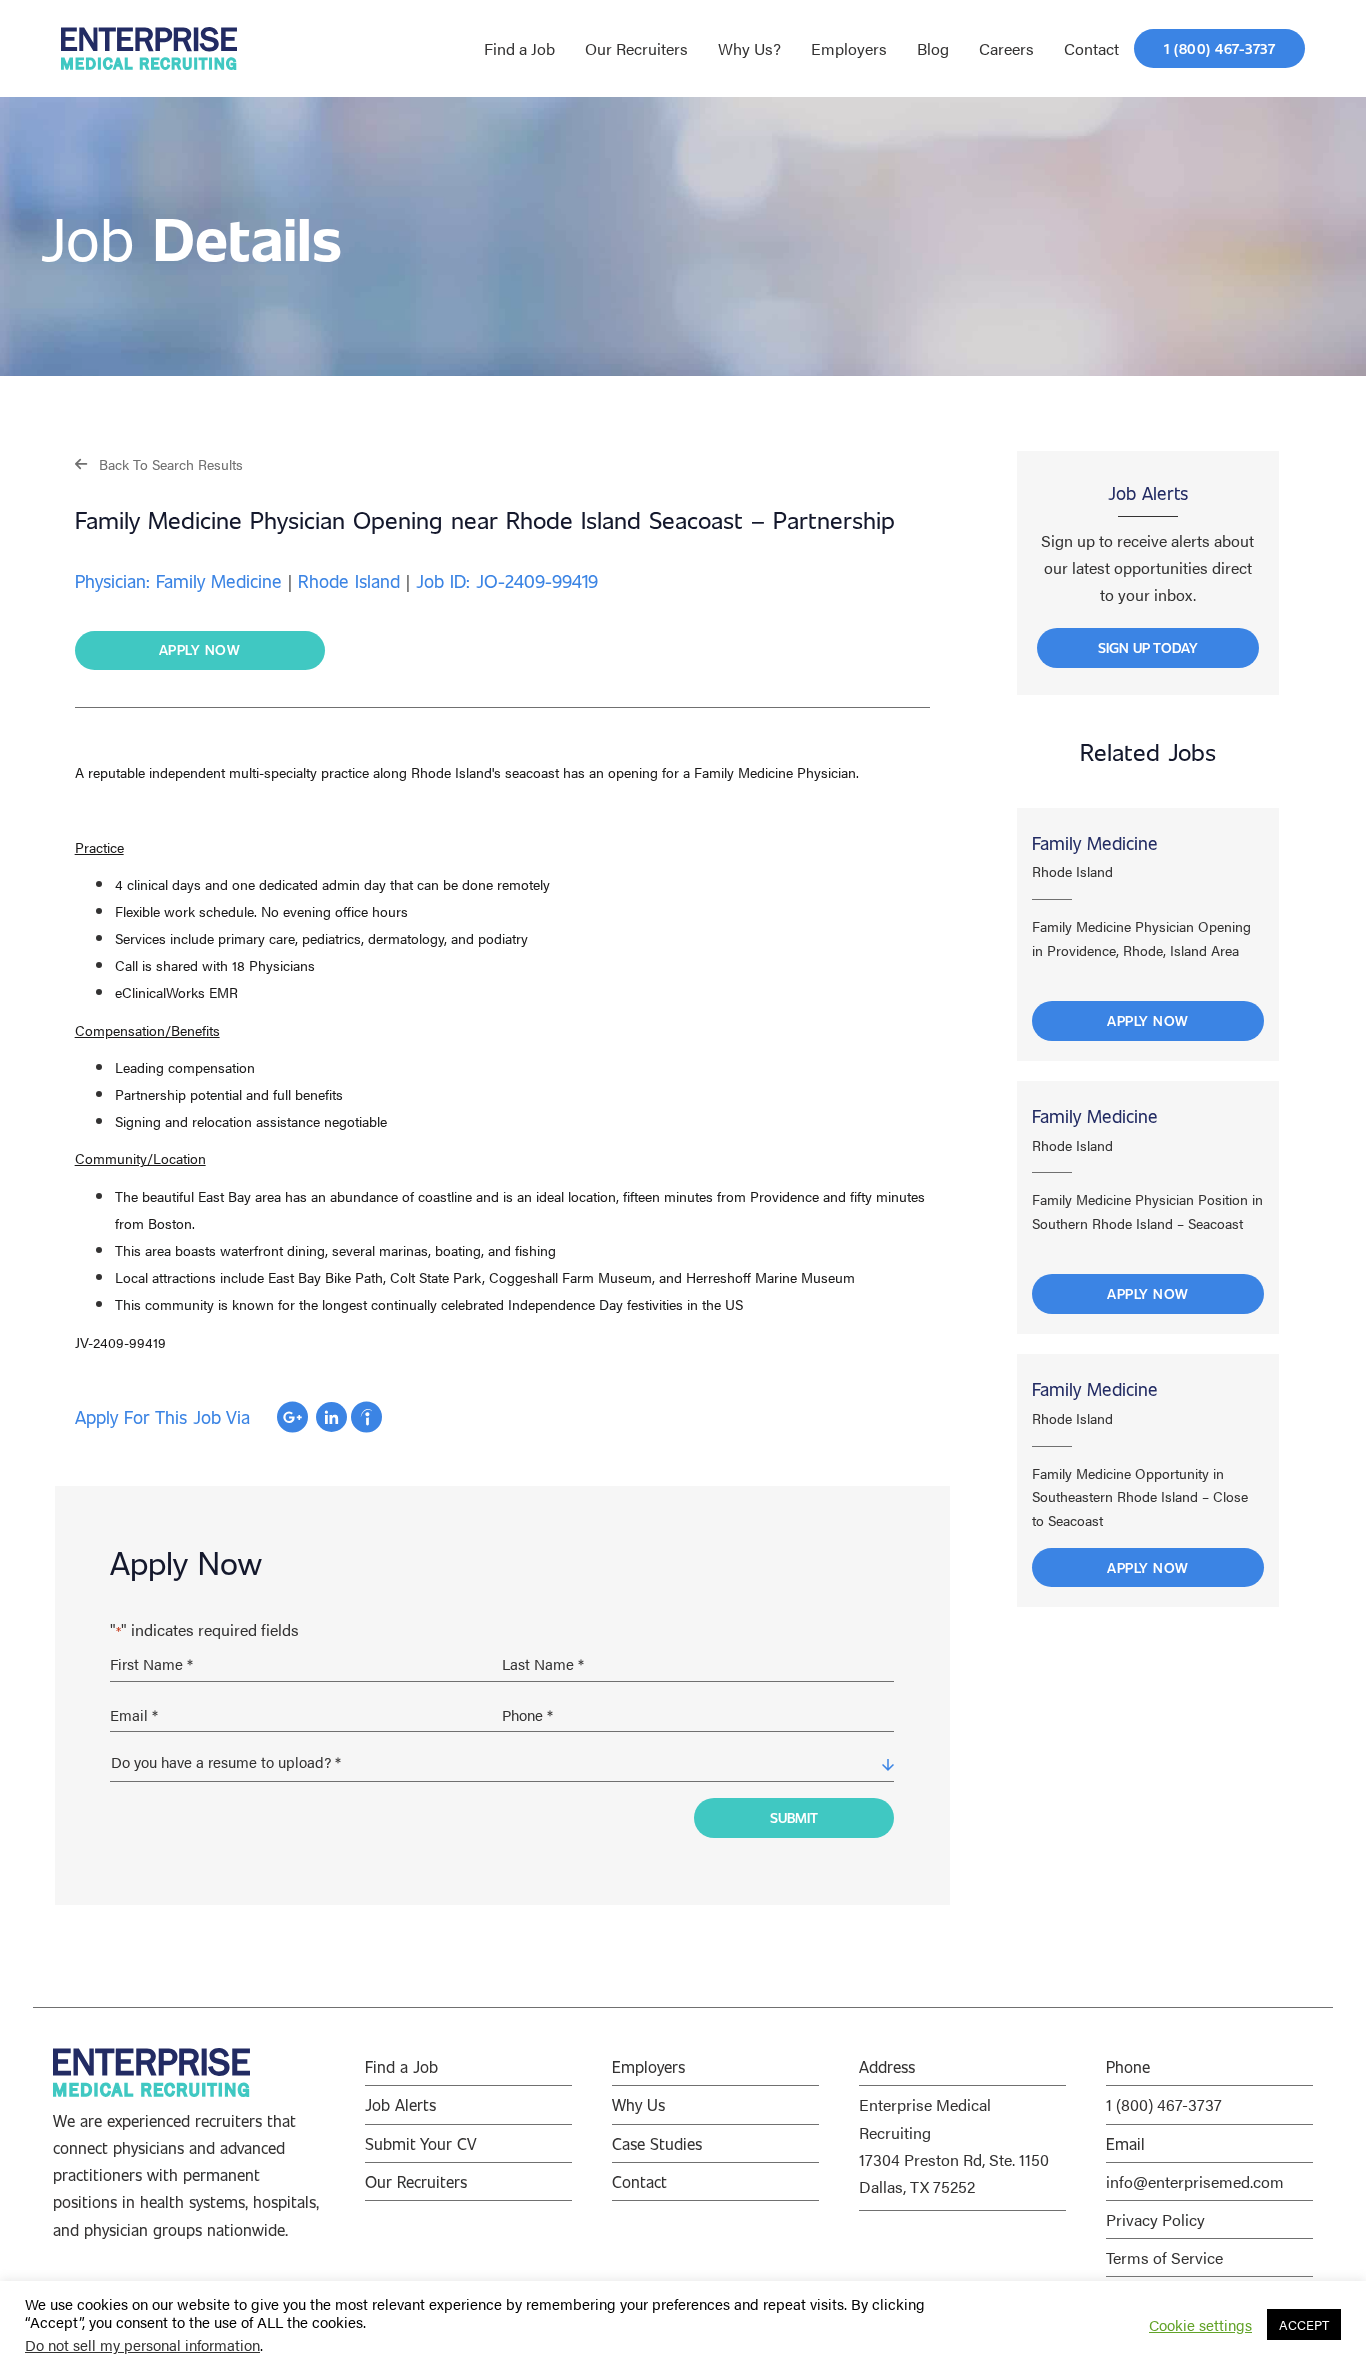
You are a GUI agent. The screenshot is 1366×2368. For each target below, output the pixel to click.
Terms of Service (1164, 2257)
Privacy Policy (1155, 2219)
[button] (159, 463)
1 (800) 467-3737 (1164, 2104)
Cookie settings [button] (1200, 2325)
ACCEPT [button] (1304, 2324)
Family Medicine (1095, 843)
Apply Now (1148, 1020)
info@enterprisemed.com (1195, 2181)
